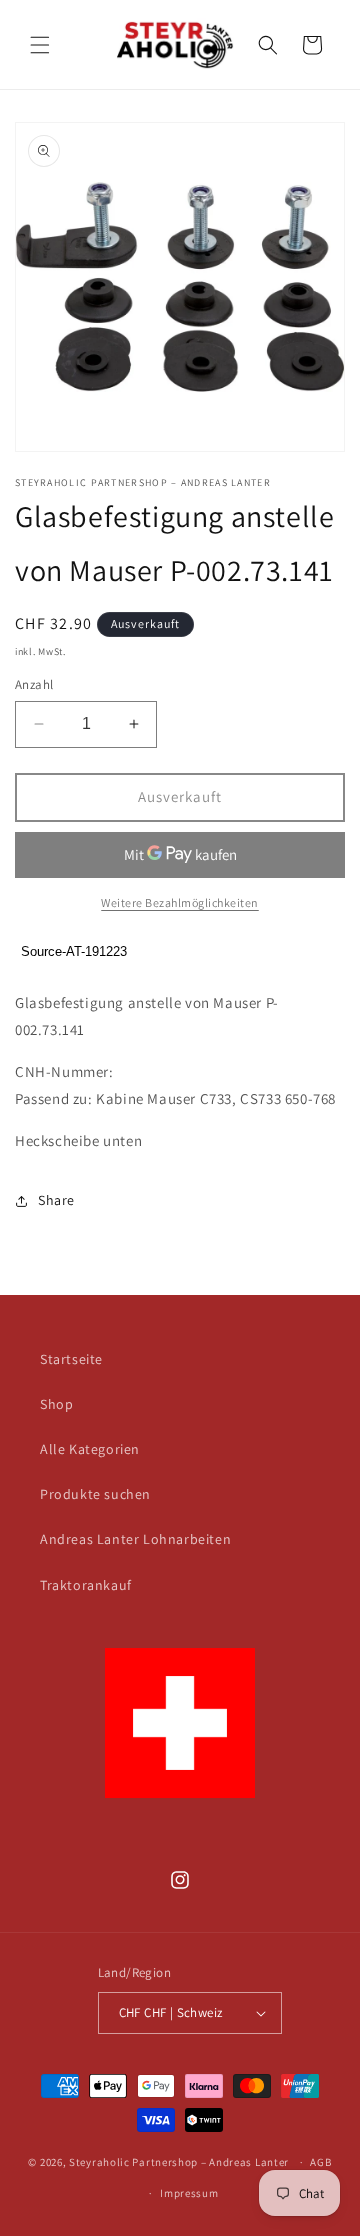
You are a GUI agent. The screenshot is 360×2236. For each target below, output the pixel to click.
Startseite (71, 1359)
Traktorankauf (86, 1585)
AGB (320, 2162)
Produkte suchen (95, 1494)
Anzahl (34, 684)
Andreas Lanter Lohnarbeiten (135, 1539)
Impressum (189, 2193)
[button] (40, 45)
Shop (56, 1404)
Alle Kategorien (90, 1449)
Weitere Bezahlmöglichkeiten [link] (180, 902)
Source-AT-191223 (74, 951)
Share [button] (56, 1200)
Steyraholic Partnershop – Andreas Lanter (179, 2162)
